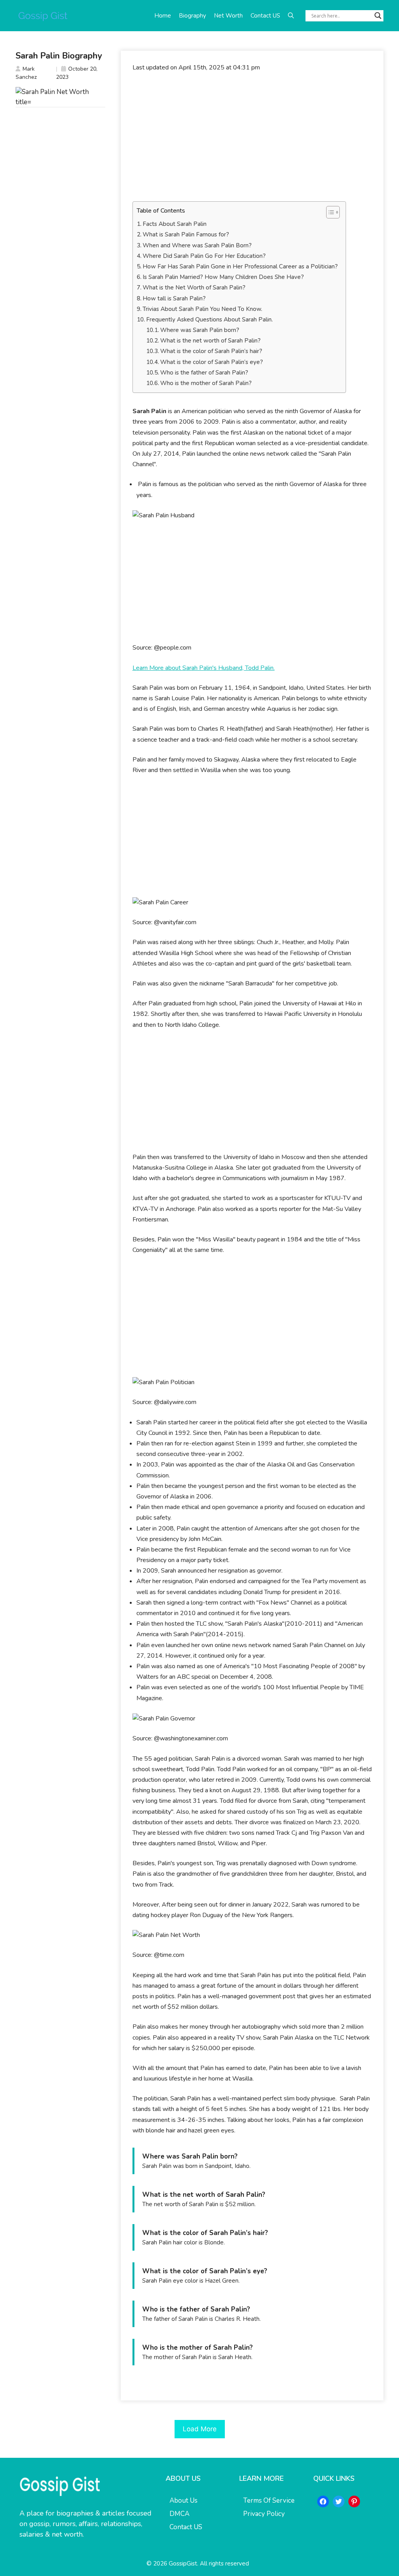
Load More (200, 2429)
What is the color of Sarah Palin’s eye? (212, 362)
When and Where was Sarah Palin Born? (197, 245)
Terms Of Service (269, 2501)
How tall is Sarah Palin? (174, 298)
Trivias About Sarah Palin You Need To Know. (202, 309)
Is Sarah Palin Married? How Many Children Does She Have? (223, 277)
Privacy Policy (264, 2514)
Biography (192, 16)
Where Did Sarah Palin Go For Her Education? (204, 256)
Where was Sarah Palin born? (200, 330)
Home (163, 16)
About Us (184, 2501)
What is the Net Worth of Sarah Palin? (194, 288)
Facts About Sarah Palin (175, 224)
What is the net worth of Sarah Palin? (210, 341)
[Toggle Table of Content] (329, 212)
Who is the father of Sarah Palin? (204, 373)
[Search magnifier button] (378, 16)
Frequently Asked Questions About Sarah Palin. (209, 320)
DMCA (179, 2514)
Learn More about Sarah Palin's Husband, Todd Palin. (204, 668)
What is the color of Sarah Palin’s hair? (211, 351)
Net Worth (228, 16)
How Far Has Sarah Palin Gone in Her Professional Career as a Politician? (240, 266)
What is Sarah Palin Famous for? (186, 234)
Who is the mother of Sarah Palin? (206, 383)
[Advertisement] (252, 137)
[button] (291, 16)
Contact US (265, 16)
